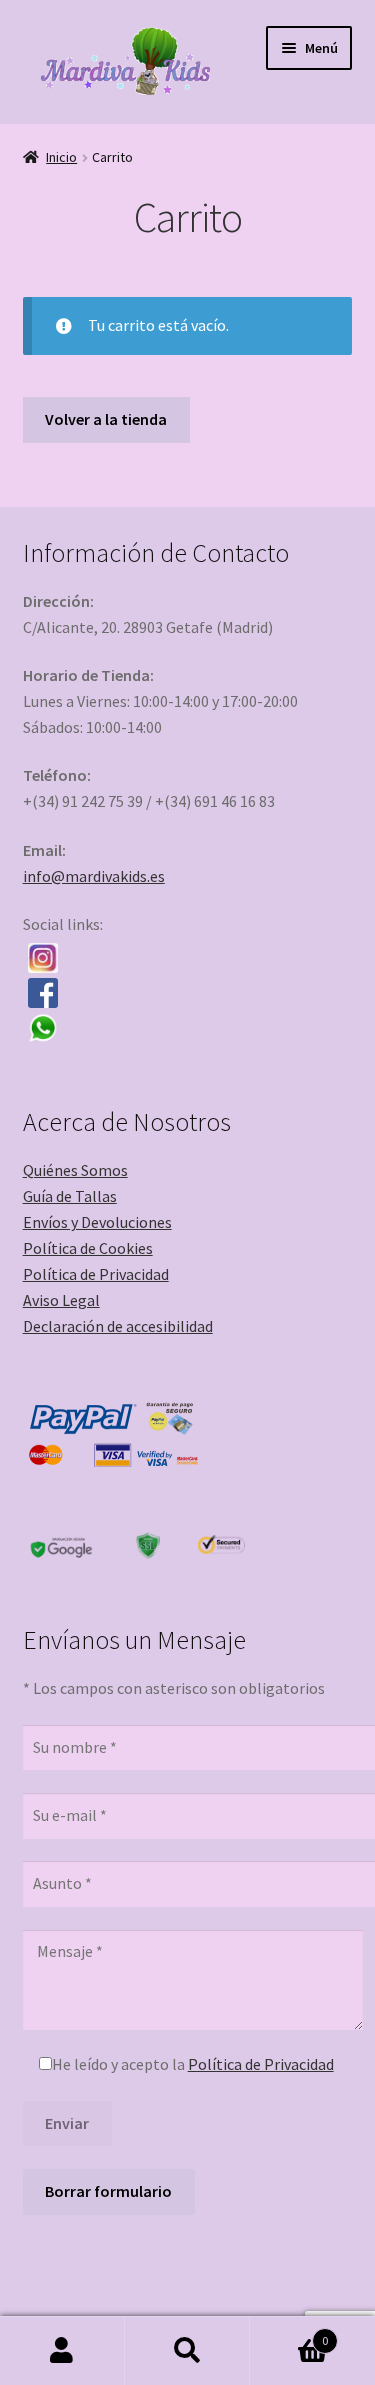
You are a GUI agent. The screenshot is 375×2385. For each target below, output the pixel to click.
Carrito (289, 2333)
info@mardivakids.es (94, 876)
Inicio (61, 157)
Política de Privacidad (96, 1274)
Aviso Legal (61, 1300)
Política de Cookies (88, 1248)
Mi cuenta (62, 2351)
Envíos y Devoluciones (97, 1222)
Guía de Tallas (70, 1196)
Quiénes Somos (75, 1170)
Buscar (187, 2351)
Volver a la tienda (106, 419)
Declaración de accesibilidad (118, 1326)
